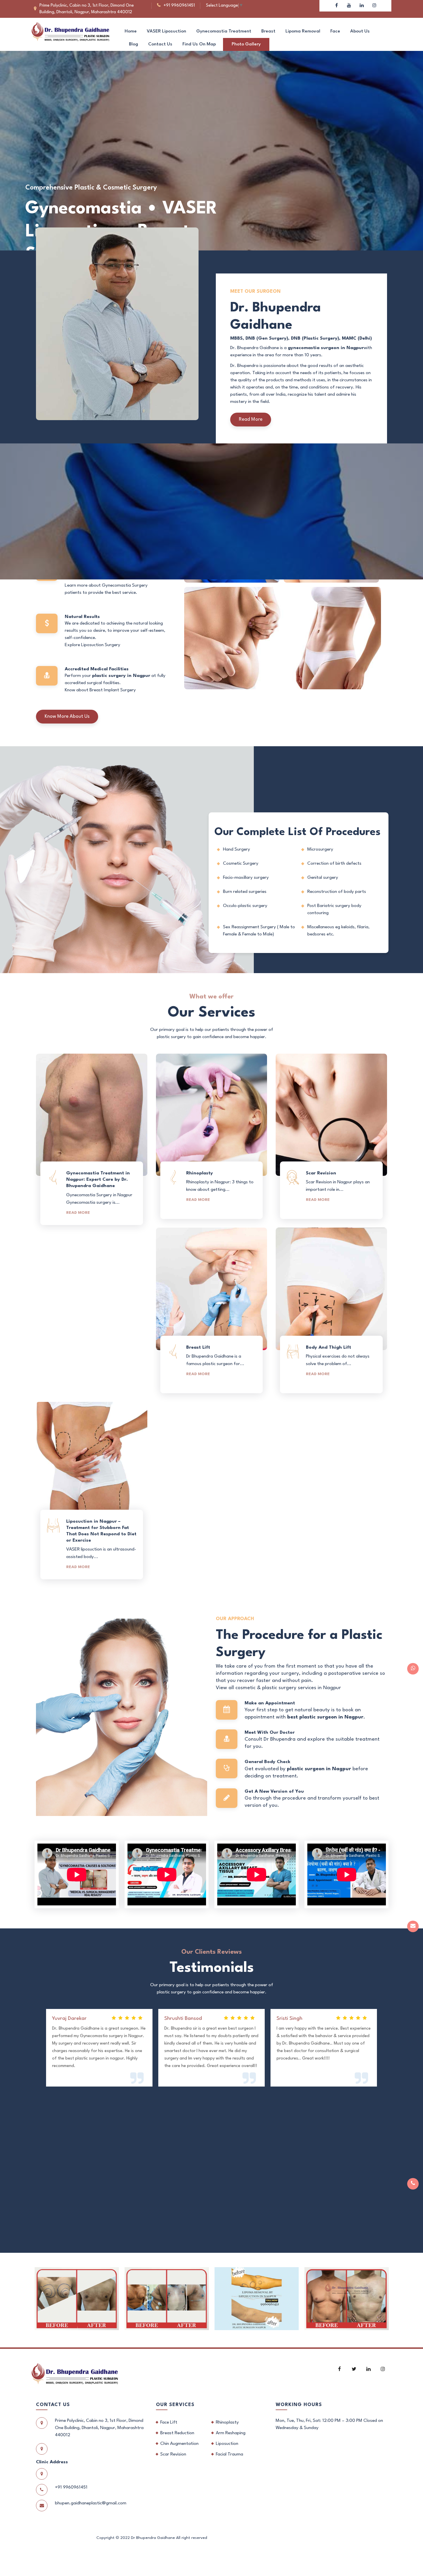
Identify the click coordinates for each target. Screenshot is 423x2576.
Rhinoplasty (227, 2422)
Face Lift (169, 2422)
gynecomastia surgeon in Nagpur (326, 348)
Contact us (160, 44)
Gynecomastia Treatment (224, 31)
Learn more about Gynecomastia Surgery (106, 585)
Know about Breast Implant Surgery (100, 690)
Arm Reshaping (231, 2433)
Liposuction (227, 2444)
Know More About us (67, 716)
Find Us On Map (199, 44)
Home (131, 31)
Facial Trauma (229, 2454)
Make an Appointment (64, 220)
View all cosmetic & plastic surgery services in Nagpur (278, 1688)
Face (335, 31)
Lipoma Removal (303, 31)
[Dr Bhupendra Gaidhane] (70, 31)
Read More (251, 419)
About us (360, 31)
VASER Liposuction (166, 31)
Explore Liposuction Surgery (93, 645)
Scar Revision (173, 2454)
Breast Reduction (177, 2433)
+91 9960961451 (179, 6)
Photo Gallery (246, 44)
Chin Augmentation (179, 2444)
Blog (134, 44)
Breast (268, 31)
